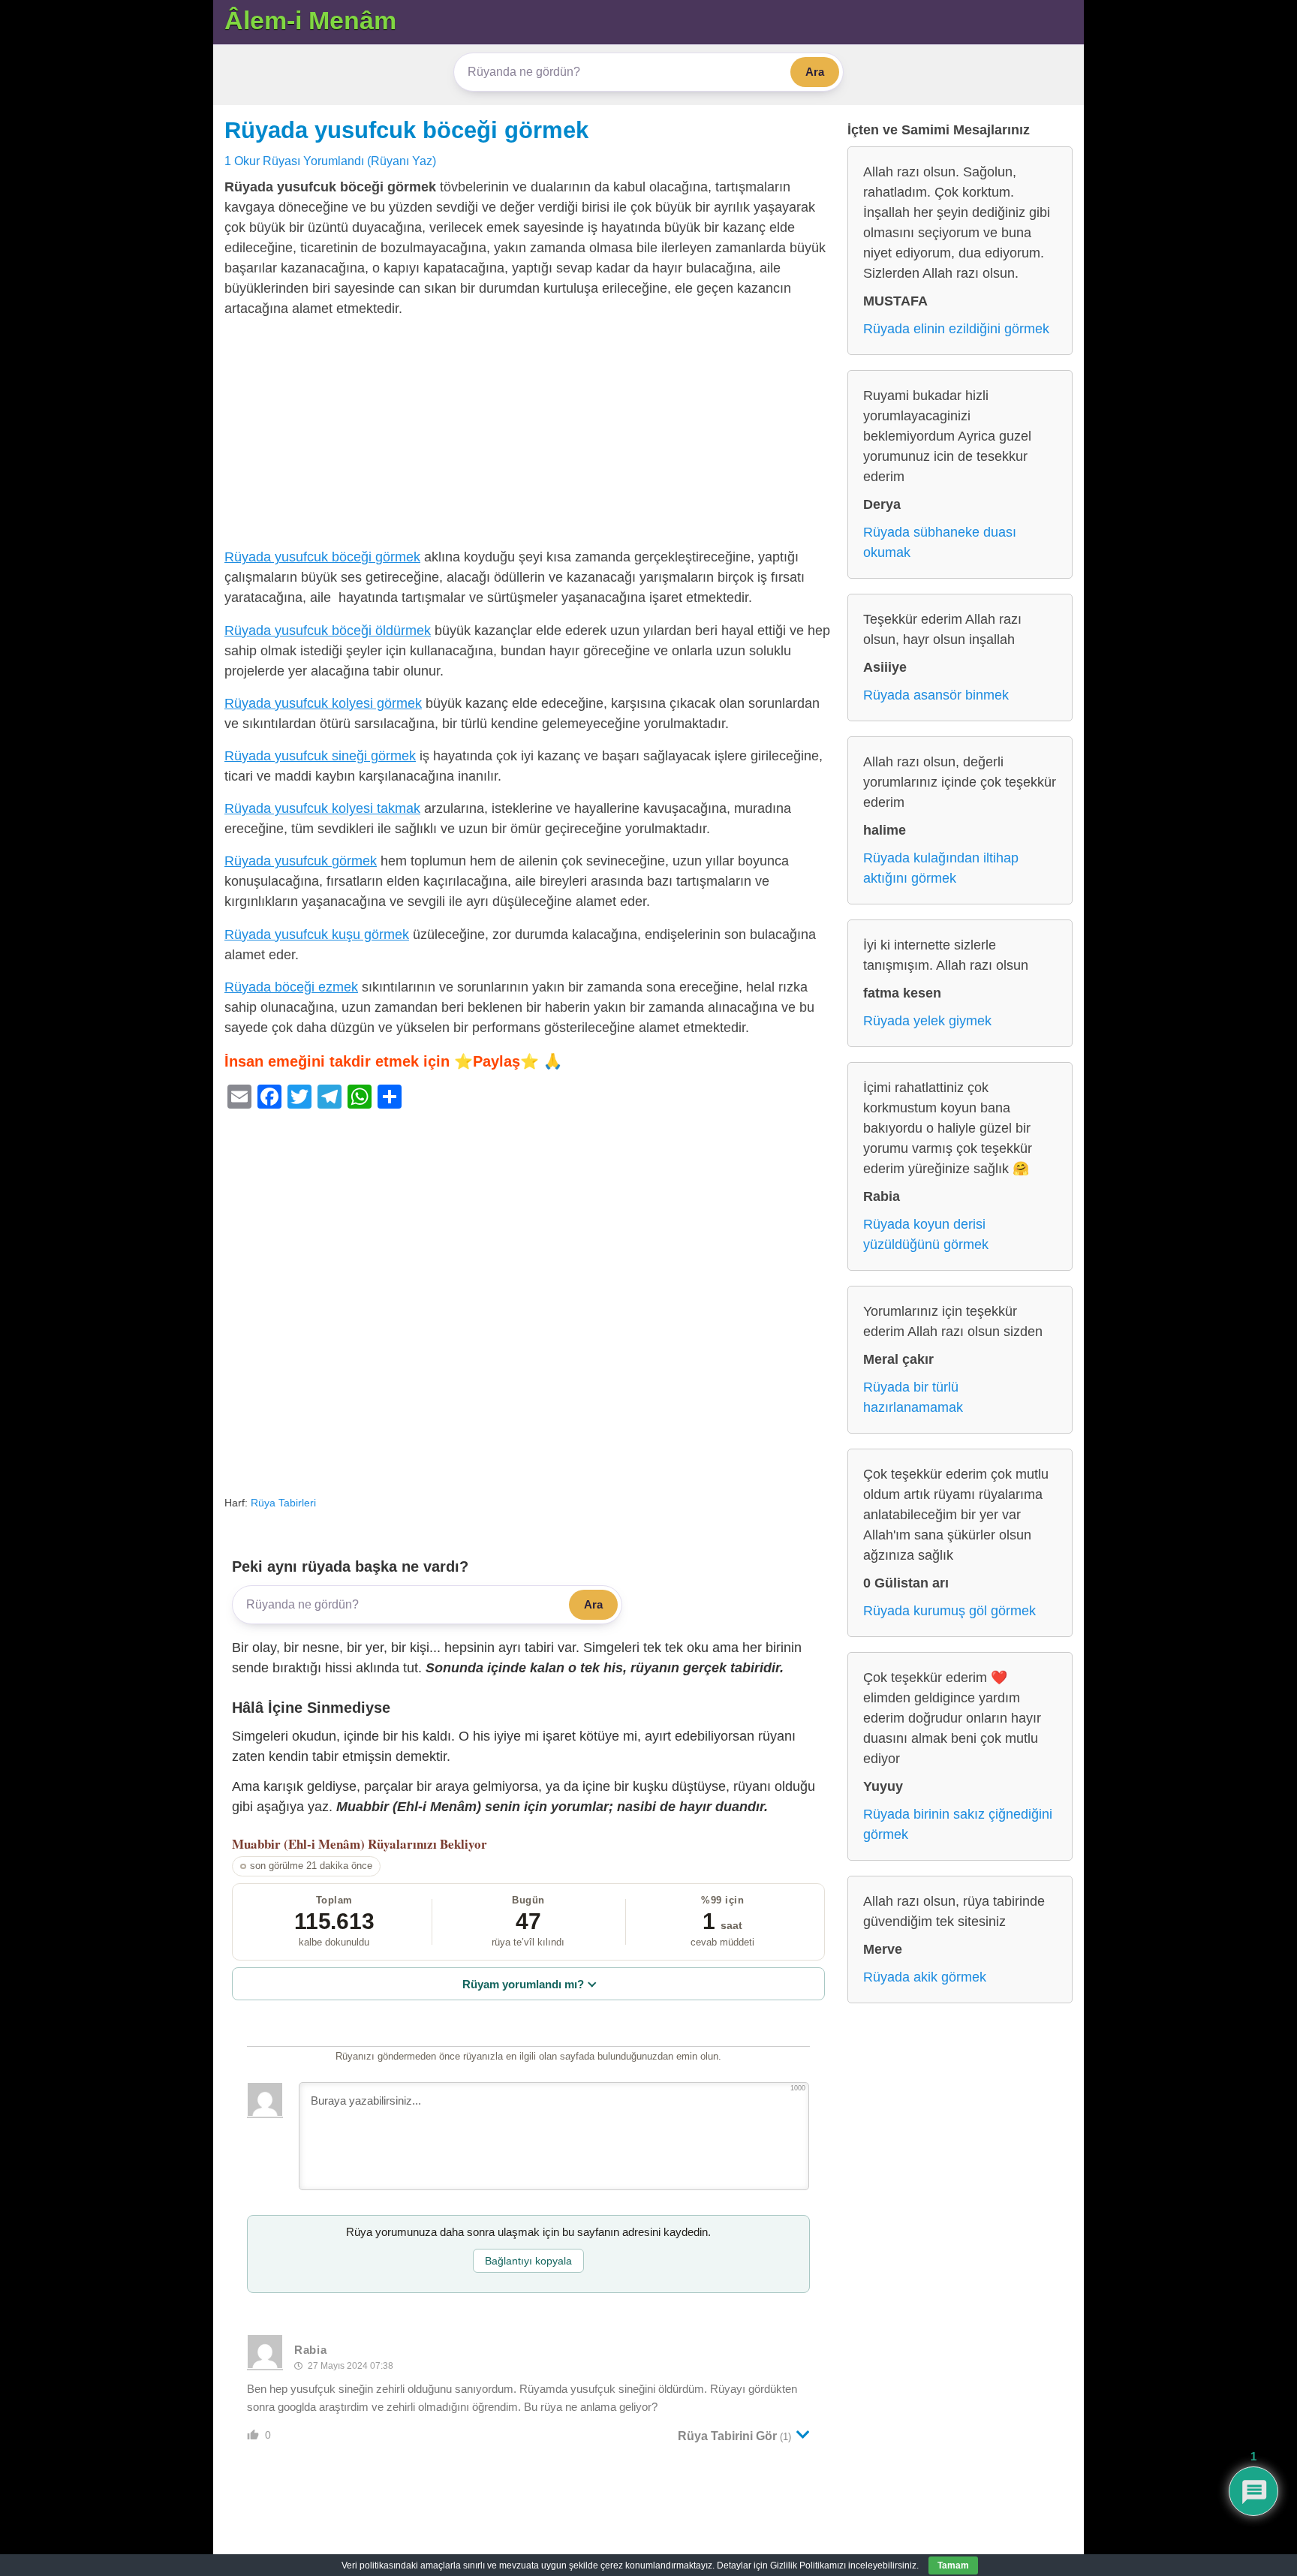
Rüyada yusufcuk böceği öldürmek (328, 630)
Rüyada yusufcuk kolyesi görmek (323, 703)
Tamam (953, 2565)
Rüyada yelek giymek (927, 1021)
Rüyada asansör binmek (936, 695)
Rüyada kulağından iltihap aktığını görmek (941, 868)
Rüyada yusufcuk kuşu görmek (317, 934)
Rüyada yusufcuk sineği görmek (320, 756)
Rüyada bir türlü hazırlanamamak (913, 1397)
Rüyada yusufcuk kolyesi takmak (322, 808)
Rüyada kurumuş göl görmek (949, 1611)
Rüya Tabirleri (283, 1503)
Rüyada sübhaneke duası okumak (940, 542)
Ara (815, 72)
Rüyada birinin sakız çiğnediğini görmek (958, 1824)
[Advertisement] (528, 436)
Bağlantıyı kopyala (528, 2261)
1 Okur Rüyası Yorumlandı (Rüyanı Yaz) (330, 161)
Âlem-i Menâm (310, 20)
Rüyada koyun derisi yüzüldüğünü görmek (926, 1234)
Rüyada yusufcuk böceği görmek (406, 130)
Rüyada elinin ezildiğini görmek (956, 329)
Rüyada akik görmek (925, 1977)
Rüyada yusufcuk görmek (301, 861)
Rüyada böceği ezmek (291, 987)
